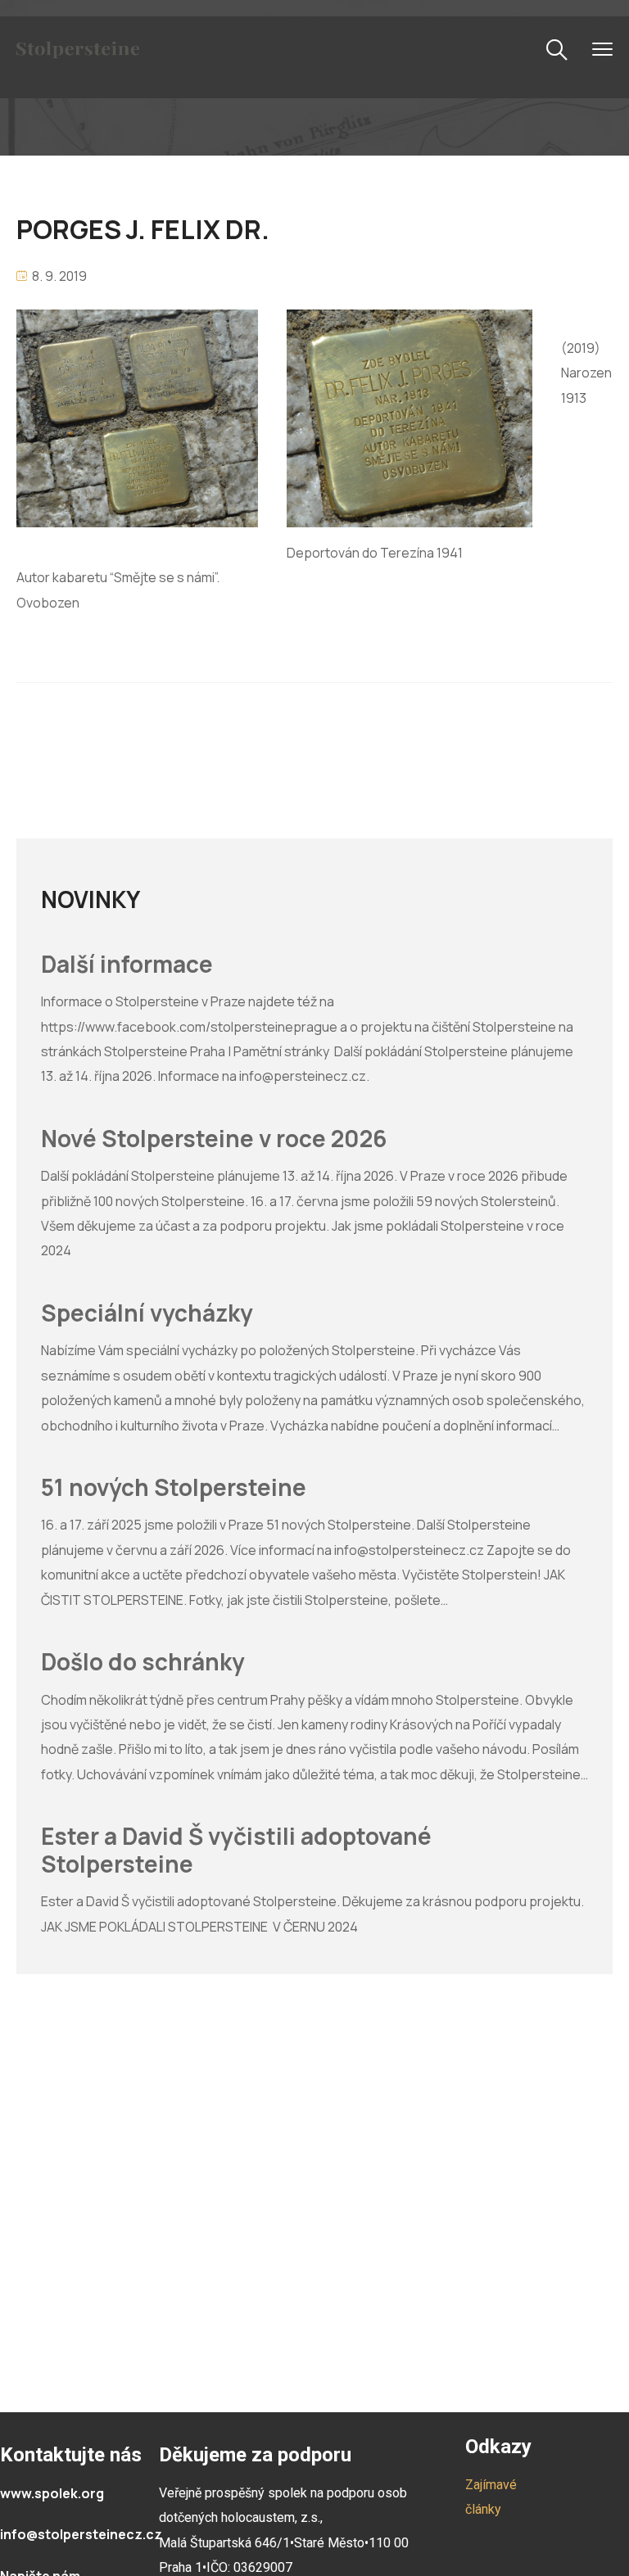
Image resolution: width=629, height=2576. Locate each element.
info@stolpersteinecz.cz (81, 2534)
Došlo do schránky (143, 1662)
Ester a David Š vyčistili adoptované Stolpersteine (236, 1850)
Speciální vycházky (147, 1313)
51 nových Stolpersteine (174, 1488)
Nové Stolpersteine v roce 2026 (214, 1139)
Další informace (127, 965)
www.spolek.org (52, 2493)
